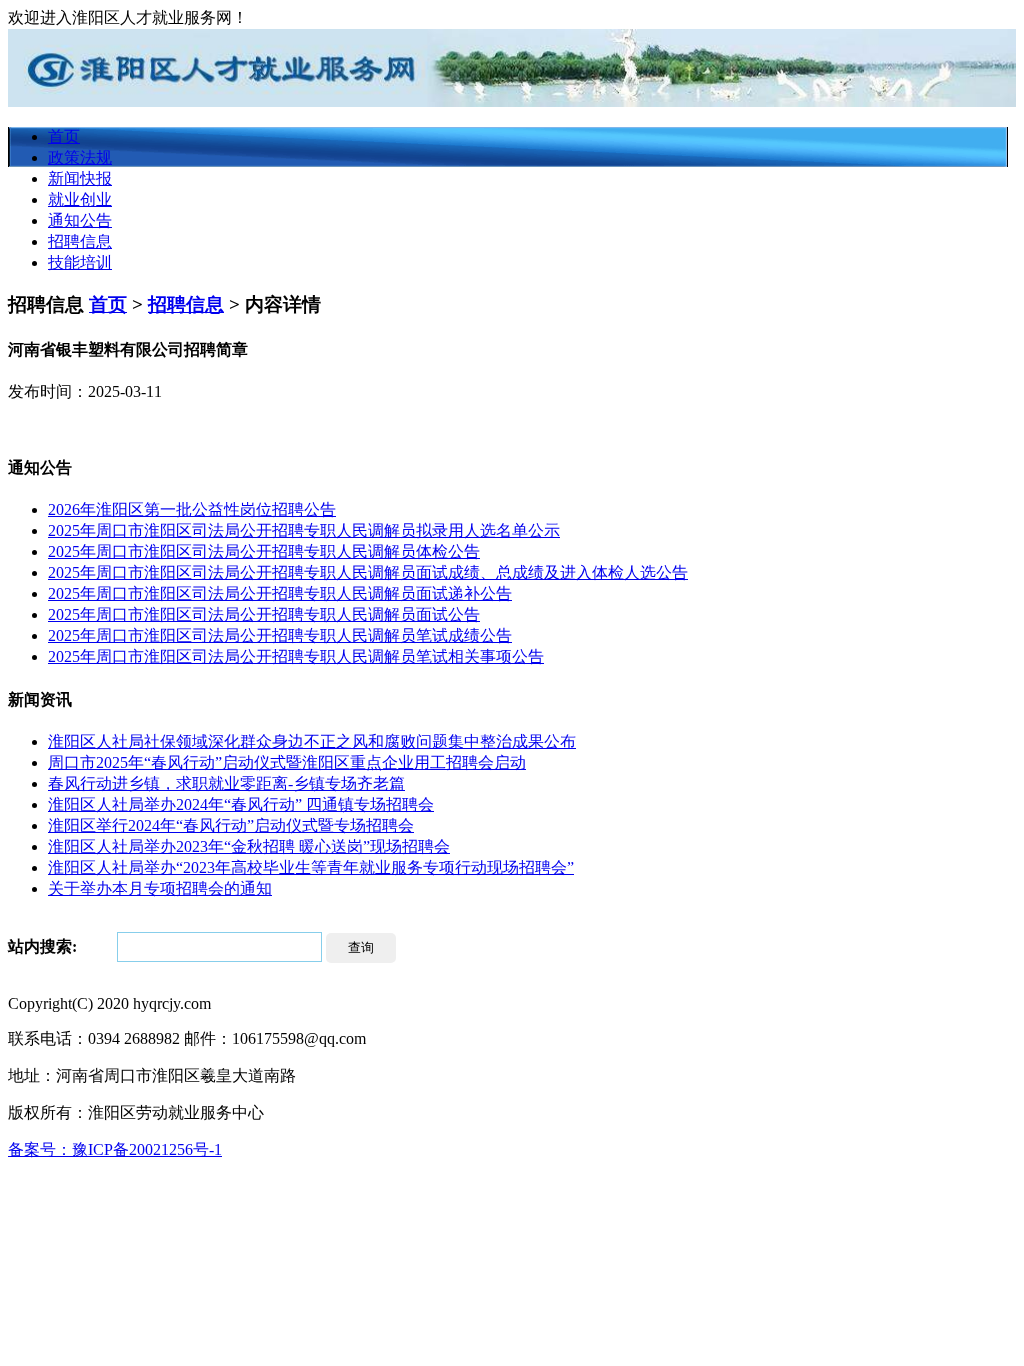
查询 (361, 947)
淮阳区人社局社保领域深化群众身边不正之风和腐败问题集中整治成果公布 (312, 741)
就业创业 (80, 199)
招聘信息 (80, 241)
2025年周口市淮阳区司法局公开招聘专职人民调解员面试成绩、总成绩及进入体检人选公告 (368, 572)
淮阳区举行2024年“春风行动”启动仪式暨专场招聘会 (231, 825)
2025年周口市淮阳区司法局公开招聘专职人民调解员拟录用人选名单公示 (304, 530)
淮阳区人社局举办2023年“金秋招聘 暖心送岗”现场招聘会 (249, 846)
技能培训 (80, 262)
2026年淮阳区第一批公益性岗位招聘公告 (192, 509)
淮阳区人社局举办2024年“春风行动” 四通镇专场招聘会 (241, 804)
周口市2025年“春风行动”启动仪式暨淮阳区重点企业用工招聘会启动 (287, 762)
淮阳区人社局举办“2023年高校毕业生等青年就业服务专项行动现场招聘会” (311, 867)
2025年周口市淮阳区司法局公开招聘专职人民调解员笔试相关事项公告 (296, 656)
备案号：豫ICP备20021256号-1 (115, 1149)
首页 (64, 136)
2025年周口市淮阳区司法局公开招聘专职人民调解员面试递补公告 (280, 593)
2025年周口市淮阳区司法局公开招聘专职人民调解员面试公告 (264, 614)
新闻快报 (80, 178)
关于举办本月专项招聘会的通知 (160, 888)
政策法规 (80, 157)
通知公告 (80, 220)
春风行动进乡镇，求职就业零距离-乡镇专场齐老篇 (226, 783)
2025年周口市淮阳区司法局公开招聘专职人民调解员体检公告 (264, 551)
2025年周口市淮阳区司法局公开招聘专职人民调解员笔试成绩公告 (280, 635)
